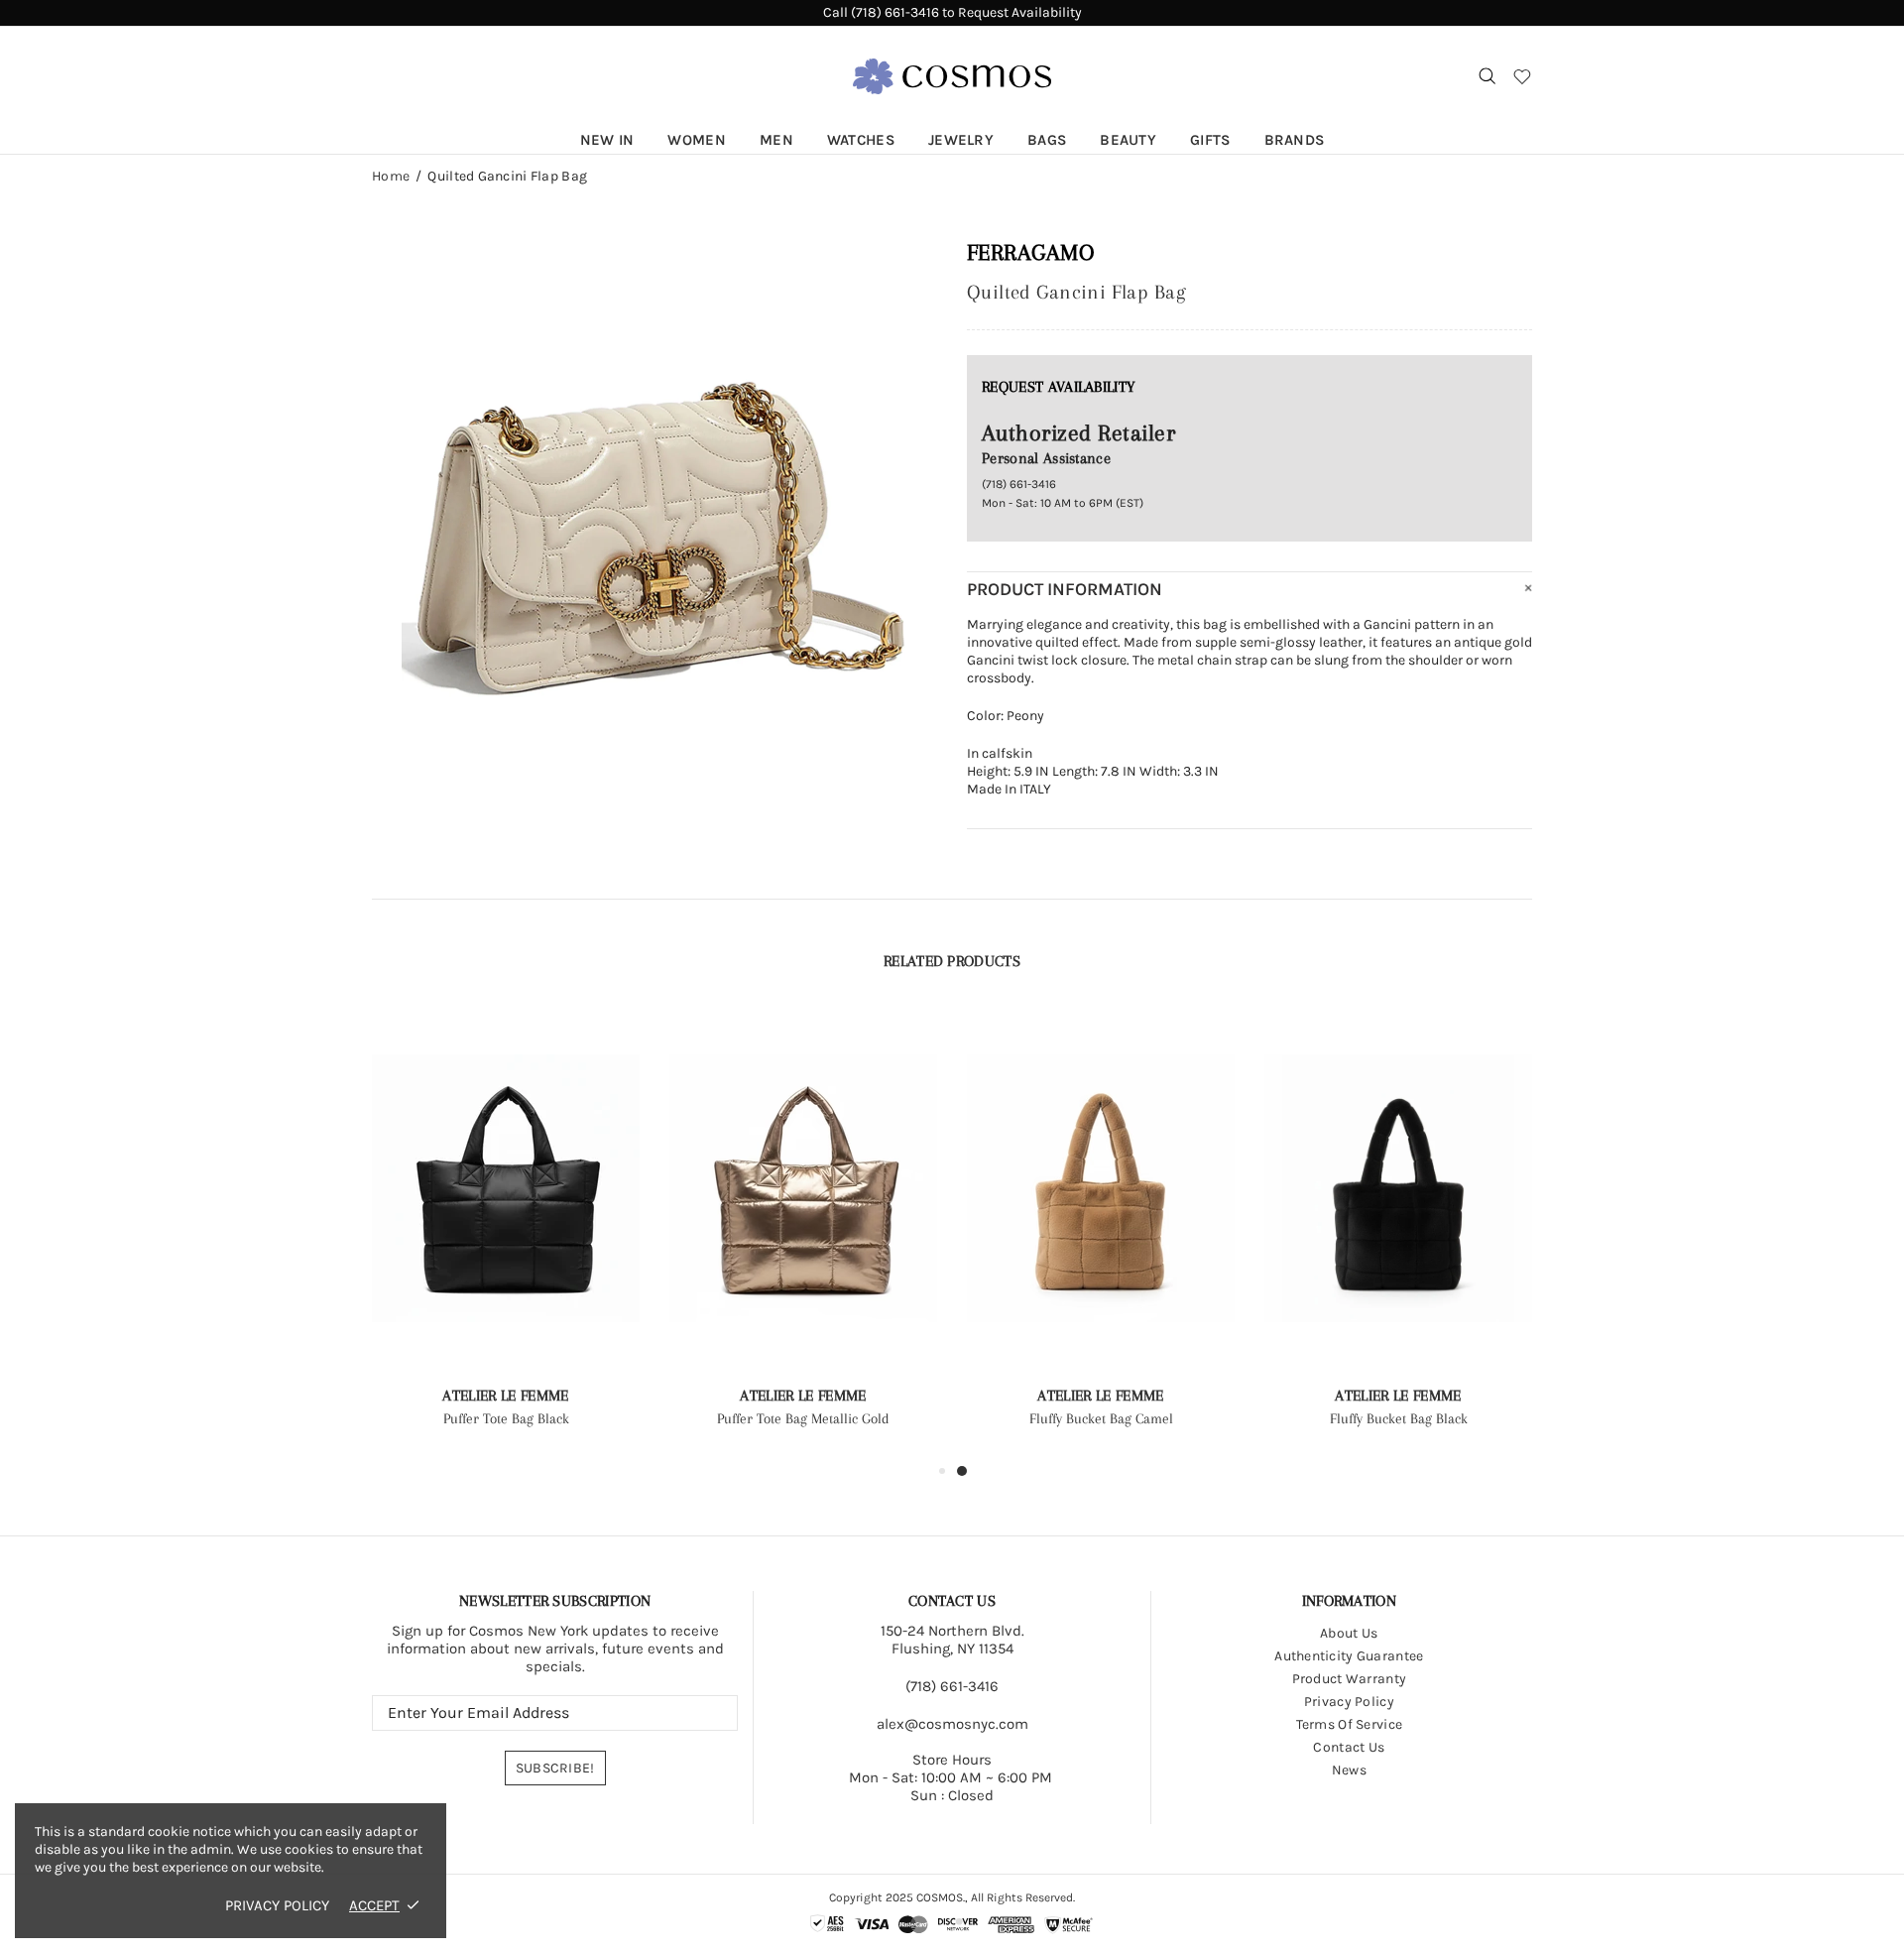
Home (391, 177)
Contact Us (1349, 1747)
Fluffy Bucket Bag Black (1399, 1418)
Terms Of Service (1349, 1724)
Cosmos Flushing (952, 76)
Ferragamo (1030, 252)
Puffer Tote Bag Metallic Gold (803, 1418)
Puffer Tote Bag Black (506, 1418)
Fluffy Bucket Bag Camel (1101, 1418)
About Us (1349, 1633)
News (1349, 1770)
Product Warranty (1349, 1679)
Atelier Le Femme (505, 1396)
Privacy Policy (1349, 1702)
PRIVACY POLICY (277, 1905)
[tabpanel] (1101, 1234)
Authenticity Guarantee (1349, 1656)
